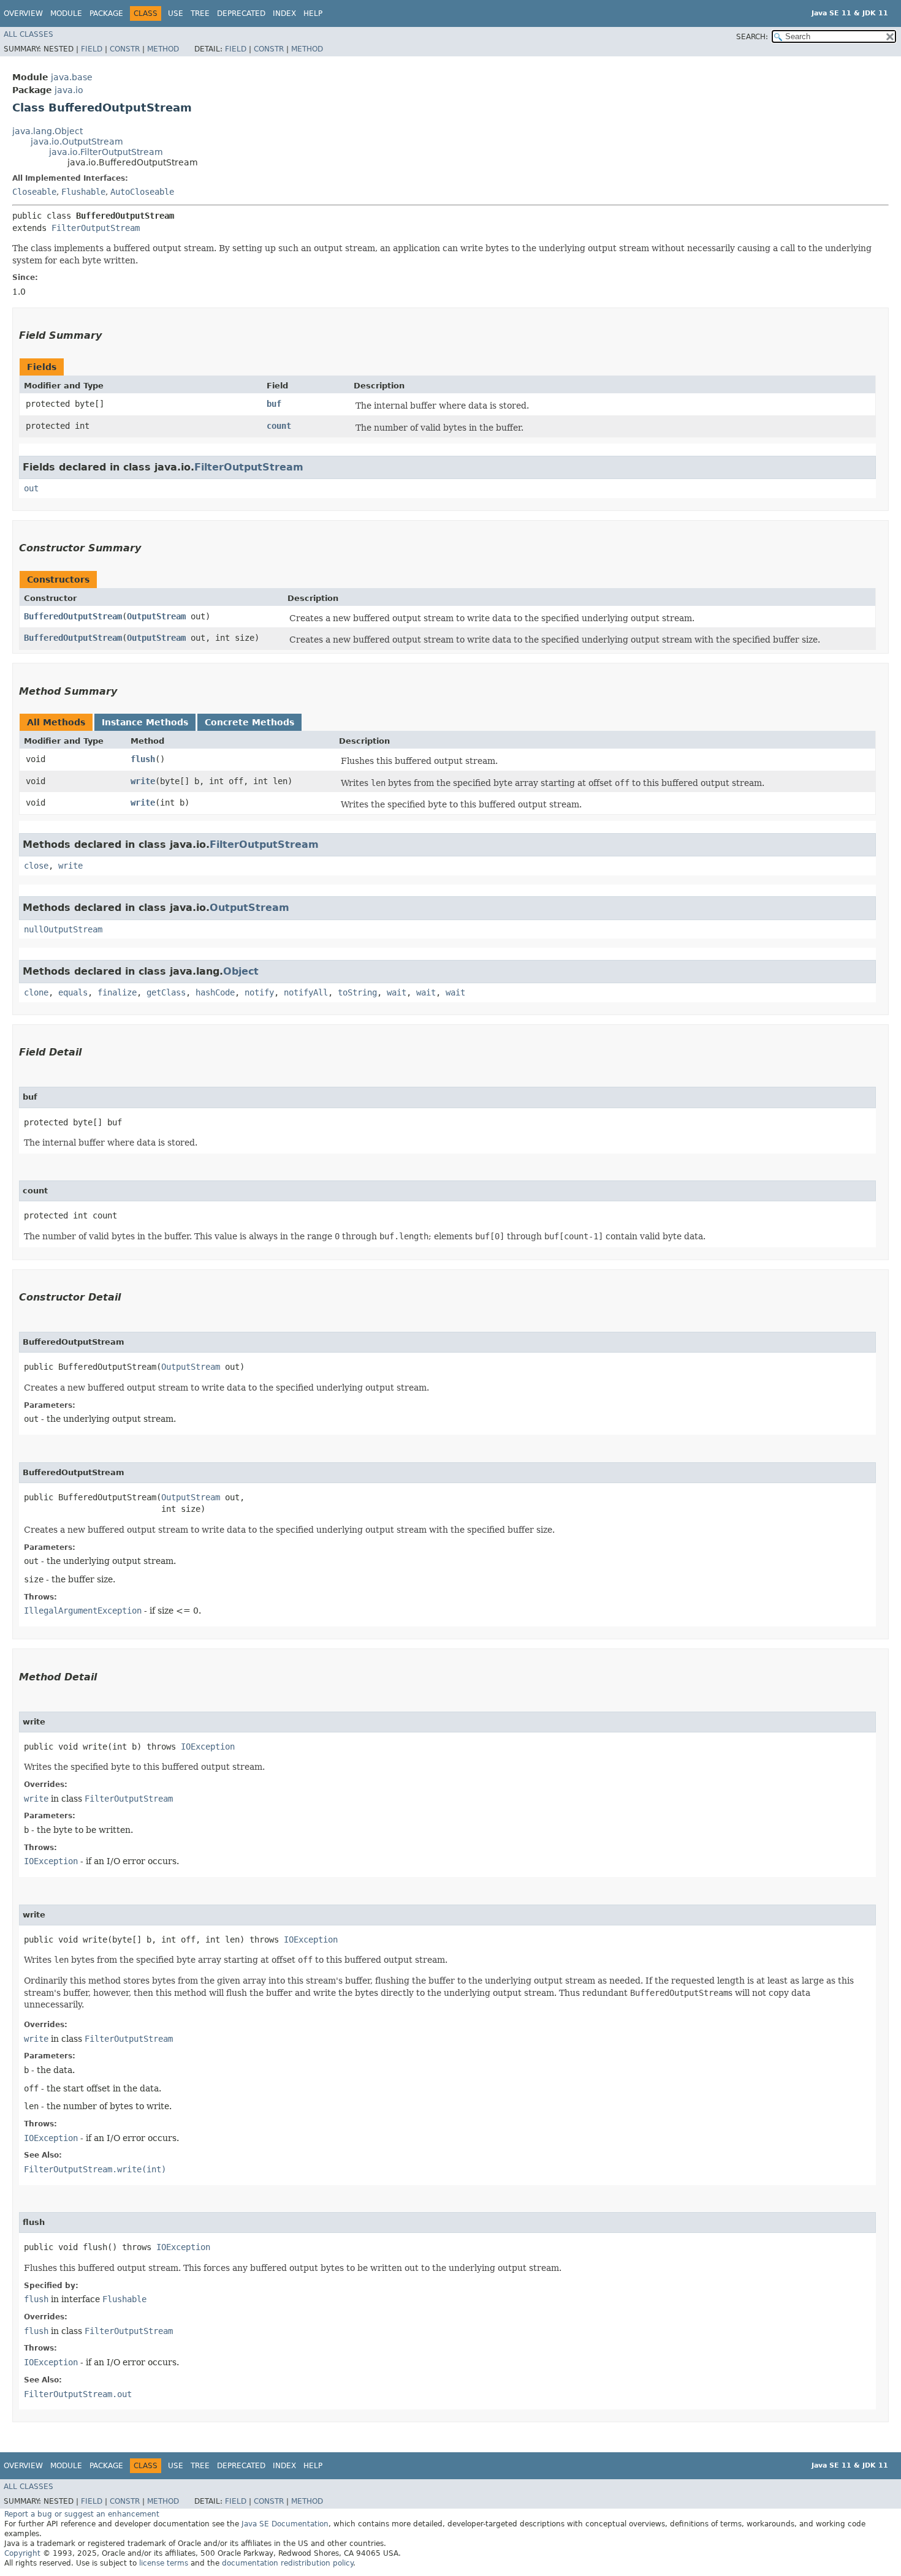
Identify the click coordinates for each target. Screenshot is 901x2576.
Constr (125, 49)
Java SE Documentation (285, 2524)
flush (143, 759)
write (143, 781)
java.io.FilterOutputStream (106, 152)
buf (274, 404)
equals (73, 992)
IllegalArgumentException (83, 1611)
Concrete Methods (249, 722)
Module (66, 13)
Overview (23, 13)
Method (163, 49)
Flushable (83, 192)
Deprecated (241, 13)
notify (259, 992)
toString (357, 992)
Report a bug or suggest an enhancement (82, 2514)
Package (106, 13)
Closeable (34, 192)
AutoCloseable (142, 192)
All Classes (29, 34)
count (279, 426)
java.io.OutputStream (77, 142)
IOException (208, 1747)
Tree (200, 13)
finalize (117, 992)
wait (397, 992)
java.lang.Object (48, 131)
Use (176, 13)
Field (92, 49)
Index (284, 13)
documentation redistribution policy (287, 2563)
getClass (166, 992)
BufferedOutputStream (73, 616)
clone (36, 992)
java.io (69, 90)
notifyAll (306, 992)
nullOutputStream (63, 929)
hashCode (215, 992)
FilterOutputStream (96, 228)
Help (313, 13)
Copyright (22, 2553)
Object (241, 971)
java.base (72, 77)
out (31, 488)
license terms (164, 2563)
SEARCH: (752, 37)
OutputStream (156, 616)
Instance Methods (145, 722)
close (36, 866)
